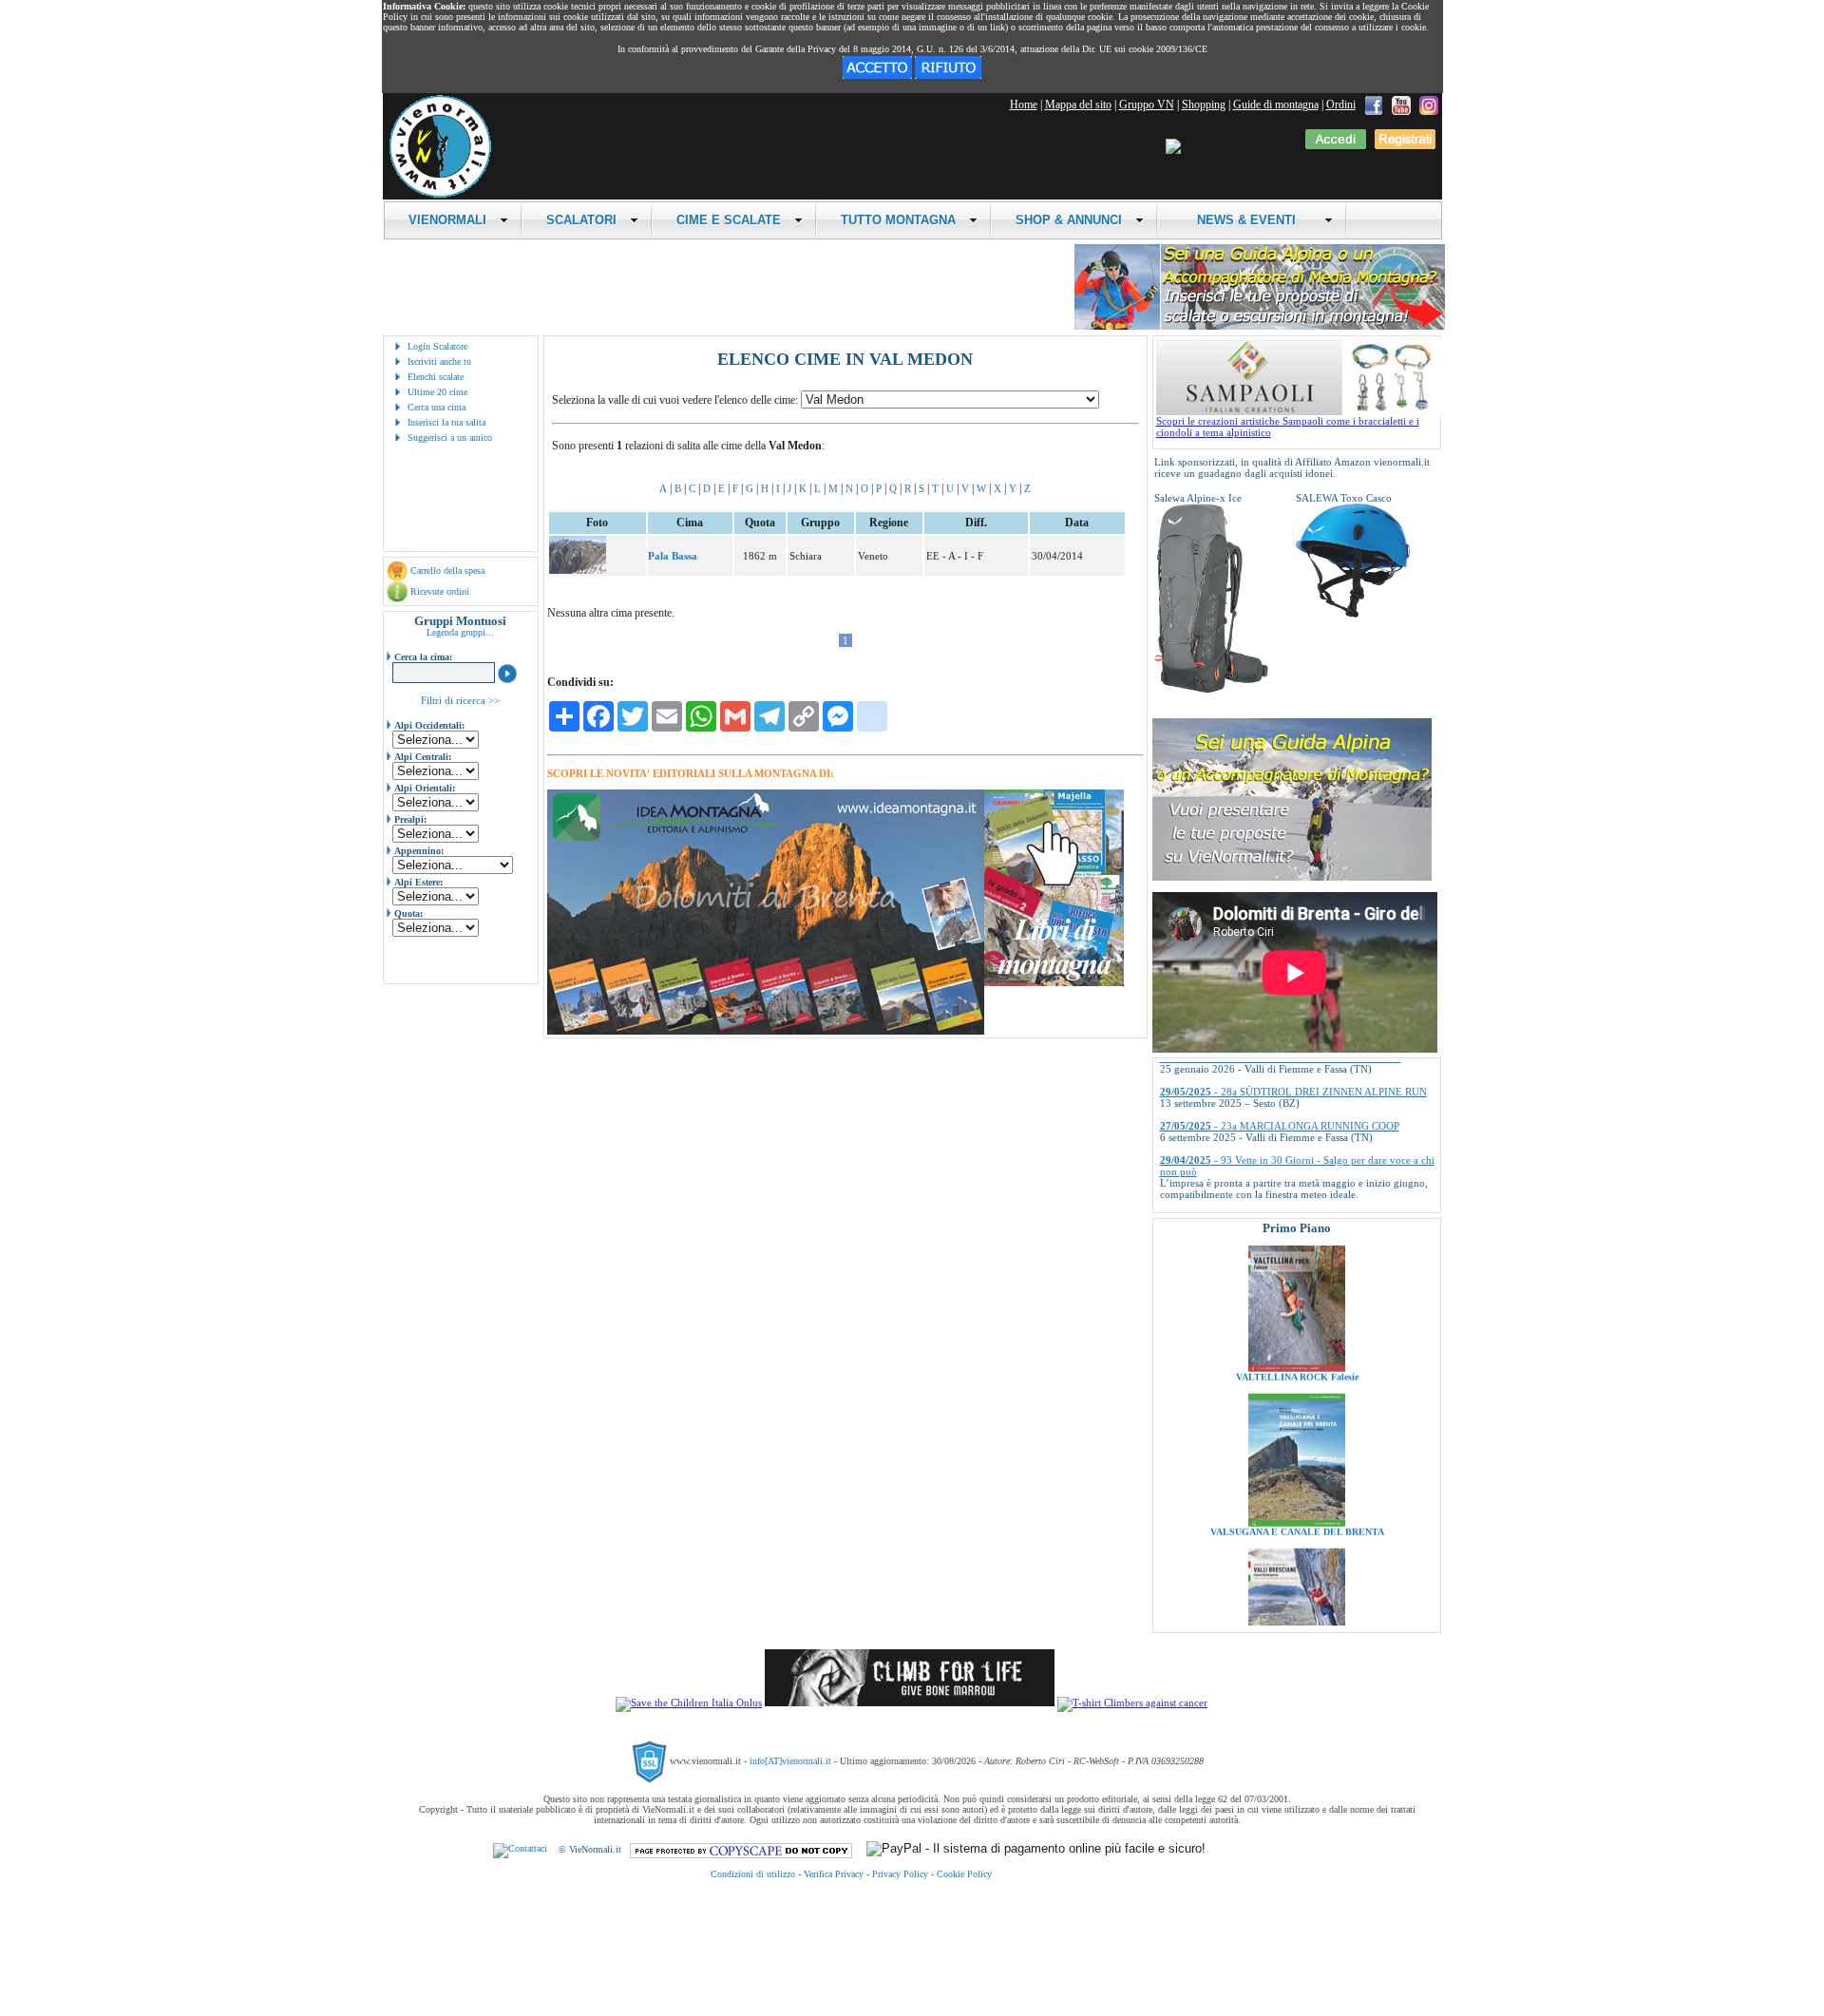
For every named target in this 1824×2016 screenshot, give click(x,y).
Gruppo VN (1147, 105)
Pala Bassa (673, 556)
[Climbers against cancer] (1132, 1702)
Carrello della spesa (447, 571)
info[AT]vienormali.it (790, 1761)
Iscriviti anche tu (439, 361)
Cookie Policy (964, 1874)
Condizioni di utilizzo (753, 1874)
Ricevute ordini (440, 591)
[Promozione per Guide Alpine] (1260, 326)
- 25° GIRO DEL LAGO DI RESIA (1264, 1207)
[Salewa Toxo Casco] (1353, 614)
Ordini (1341, 105)
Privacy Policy (900, 1874)
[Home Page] (440, 195)
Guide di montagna (1276, 105)
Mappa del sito (1078, 105)
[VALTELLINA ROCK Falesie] (1297, 1306)
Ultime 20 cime (437, 392)
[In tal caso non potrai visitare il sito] (948, 75)
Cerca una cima (437, 407)
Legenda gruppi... (460, 632)
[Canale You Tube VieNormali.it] (1401, 105)
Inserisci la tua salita (446, 422)
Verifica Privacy (834, 1874)
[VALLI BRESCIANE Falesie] (1297, 1616)
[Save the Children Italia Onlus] (689, 1702)
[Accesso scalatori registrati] (1336, 145)
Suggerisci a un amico (450, 437)
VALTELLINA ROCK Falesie (1296, 1315)
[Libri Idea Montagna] (766, 1031)
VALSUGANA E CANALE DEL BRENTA (1296, 1470)
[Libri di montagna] (1054, 983)
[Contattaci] (520, 1849)
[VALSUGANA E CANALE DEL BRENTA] (1297, 1461)
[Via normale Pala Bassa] (578, 570)
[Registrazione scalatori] (1405, 145)
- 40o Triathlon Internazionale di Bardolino (1282, 1172)
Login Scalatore (437, 346)
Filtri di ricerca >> (460, 700)
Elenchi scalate (436, 377)
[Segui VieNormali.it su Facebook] (1374, 105)
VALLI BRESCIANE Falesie (1296, 1625)
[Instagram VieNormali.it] (1429, 105)
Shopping (1204, 105)
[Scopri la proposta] (1292, 877)
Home (1024, 105)
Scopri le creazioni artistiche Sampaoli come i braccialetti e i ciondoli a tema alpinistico (1288, 427)
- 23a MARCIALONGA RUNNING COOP (1280, 1081)
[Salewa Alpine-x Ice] (1211, 690)
